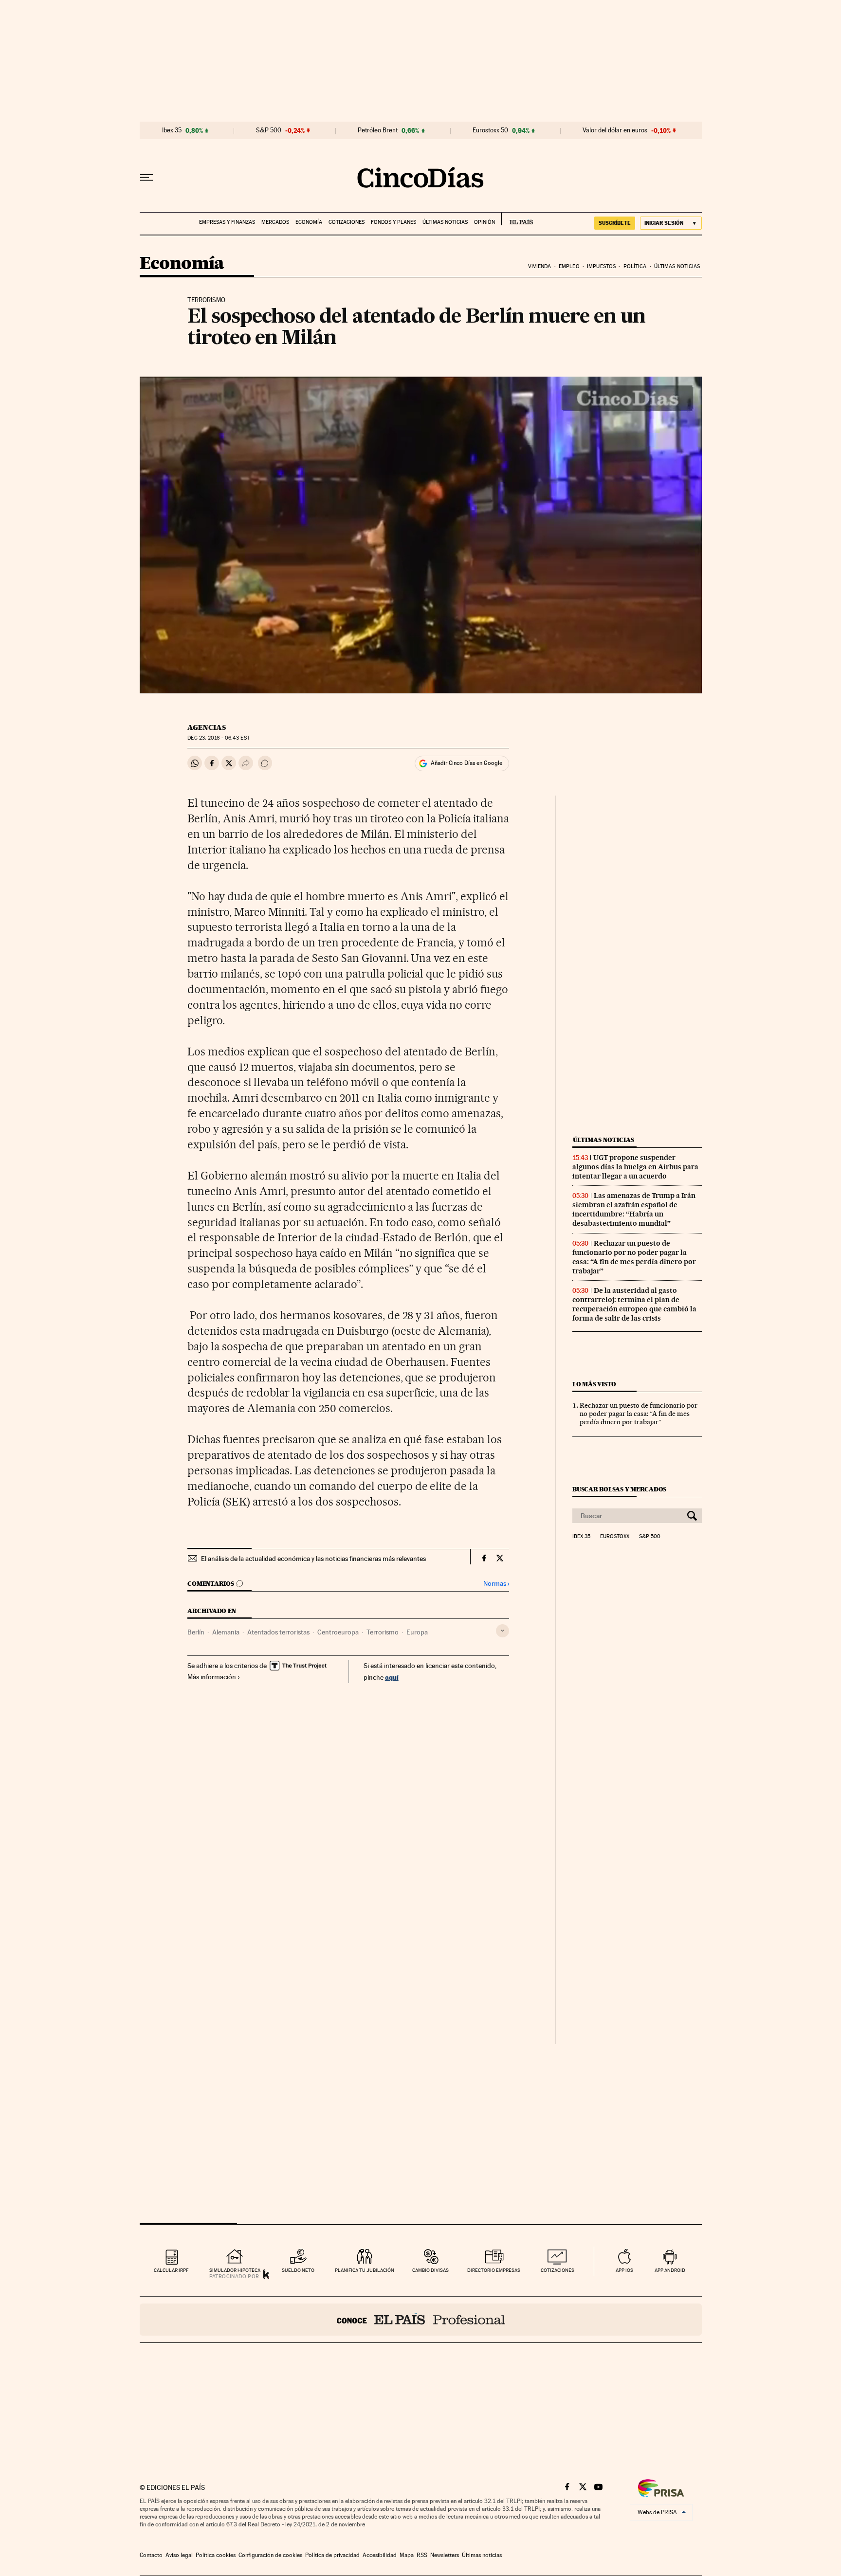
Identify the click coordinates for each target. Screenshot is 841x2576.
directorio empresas (494, 2270)
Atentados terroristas (278, 1632)
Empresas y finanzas (227, 222)
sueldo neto (298, 2270)
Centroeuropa (338, 1632)
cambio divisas (430, 2270)
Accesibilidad (380, 2555)
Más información (212, 1677)
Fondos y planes (393, 222)
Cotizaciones (347, 222)
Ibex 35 (172, 130)
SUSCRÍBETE (615, 223)
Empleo (569, 266)
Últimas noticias (445, 222)
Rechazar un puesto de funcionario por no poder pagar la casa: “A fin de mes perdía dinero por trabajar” (634, 1257)
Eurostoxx (615, 1537)
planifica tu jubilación (365, 2270)
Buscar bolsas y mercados (619, 1489)
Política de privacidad (332, 2555)
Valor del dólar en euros (615, 130)
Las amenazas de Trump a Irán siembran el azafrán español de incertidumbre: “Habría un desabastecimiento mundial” (634, 1209)
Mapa (407, 2555)
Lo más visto (594, 1384)
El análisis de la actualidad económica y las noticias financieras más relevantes (313, 1559)
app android (670, 2270)
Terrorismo (383, 1632)
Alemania (226, 1632)
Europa (417, 1632)
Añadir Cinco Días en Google (466, 763)
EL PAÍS (517, 219)
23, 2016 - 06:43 (218, 738)
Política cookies (216, 2555)
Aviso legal (179, 2555)
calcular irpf (171, 2270)
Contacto (151, 2555)
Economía (309, 222)
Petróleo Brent (378, 130)
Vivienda (540, 266)
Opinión (484, 222)
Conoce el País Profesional (421, 2320)
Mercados (275, 222)
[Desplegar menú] (146, 178)
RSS (422, 2555)
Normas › (496, 1584)
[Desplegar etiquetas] (503, 1631)
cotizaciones (558, 2270)
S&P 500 (269, 130)
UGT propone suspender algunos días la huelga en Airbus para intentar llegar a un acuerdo (635, 1167)
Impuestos (601, 266)
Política (635, 266)
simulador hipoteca (235, 2270)
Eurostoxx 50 (490, 130)
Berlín (196, 1632)
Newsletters (445, 2555)
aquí (392, 1677)
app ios (624, 2270)
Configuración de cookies (270, 2555)
